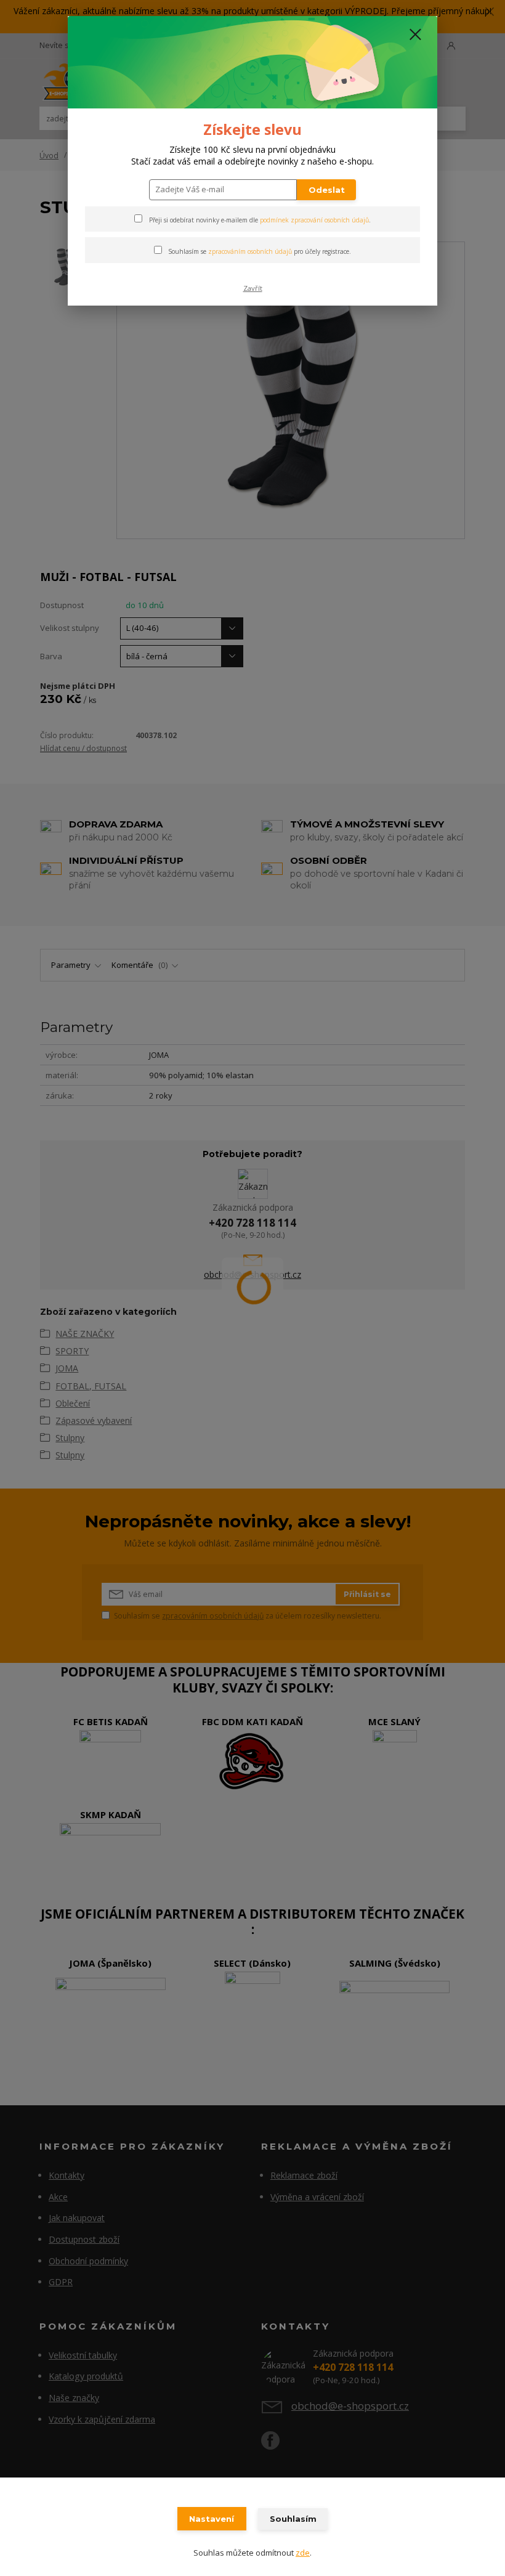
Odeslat (327, 190)
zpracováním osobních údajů (250, 251)
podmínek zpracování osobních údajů (314, 220)
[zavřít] (415, 35)
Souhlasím (293, 2519)
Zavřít (253, 288)
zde (303, 2553)
